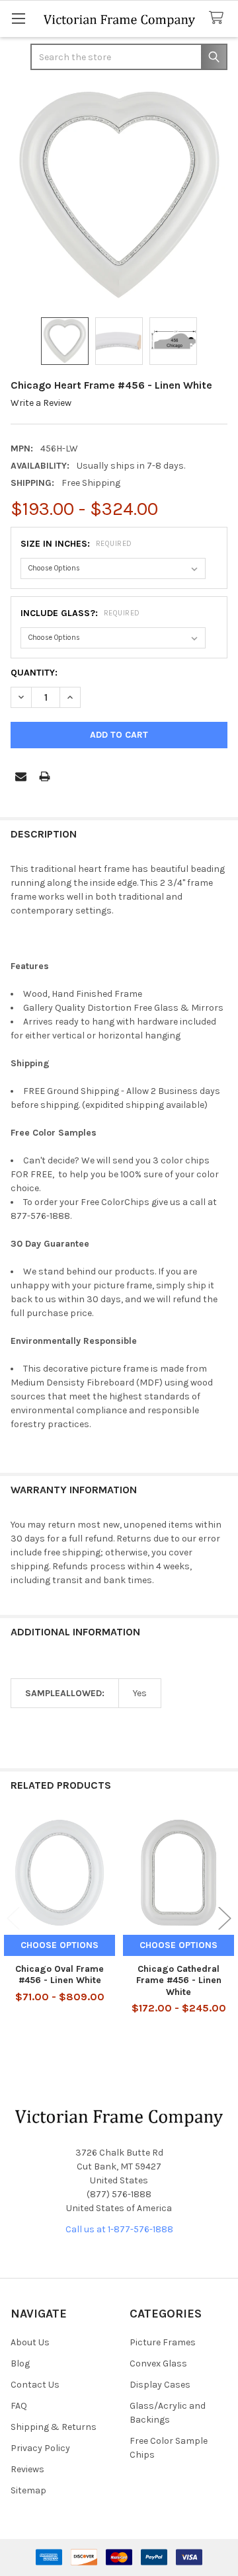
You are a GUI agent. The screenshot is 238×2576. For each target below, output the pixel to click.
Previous (13, 1918)
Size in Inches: (76, 544)
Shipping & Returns (54, 2427)
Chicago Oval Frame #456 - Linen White (59, 1975)
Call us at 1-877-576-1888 (119, 2229)
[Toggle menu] (18, 18)
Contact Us (35, 2385)
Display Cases (160, 2385)
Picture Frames (163, 2342)
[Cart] (219, 18)
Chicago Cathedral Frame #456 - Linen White (179, 1980)
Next (225, 1918)
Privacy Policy (40, 2448)
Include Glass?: (80, 613)
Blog (20, 2363)
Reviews (27, 2469)
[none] (119, 195)
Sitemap (28, 2490)
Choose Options (59, 1945)
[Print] (45, 776)
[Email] (21, 776)
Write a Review (41, 403)
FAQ (19, 2406)
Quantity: (34, 673)
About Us (30, 2342)
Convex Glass (158, 2363)
